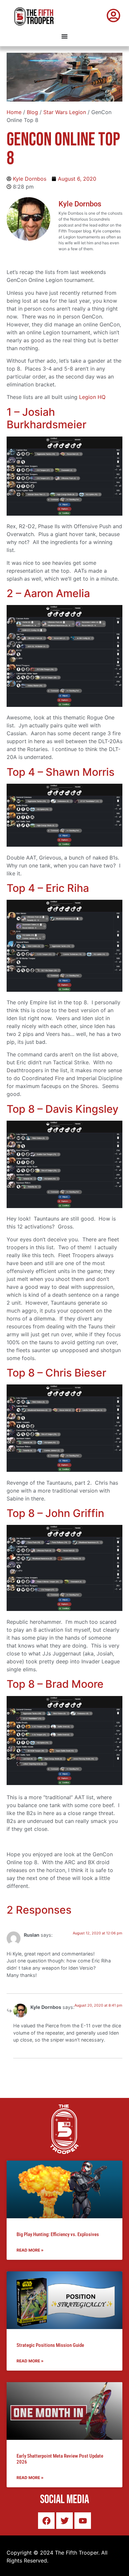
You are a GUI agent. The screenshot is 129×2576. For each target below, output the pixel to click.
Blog (32, 112)
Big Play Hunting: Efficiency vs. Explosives (58, 2234)
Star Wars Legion (65, 112)
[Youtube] (83, 2521)
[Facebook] (46, 2521)
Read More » (30, 2250)
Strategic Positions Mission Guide (50, 2345)
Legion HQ (92, 397)
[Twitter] (64, 2521)
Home (14, 112)
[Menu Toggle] (64, 36)
